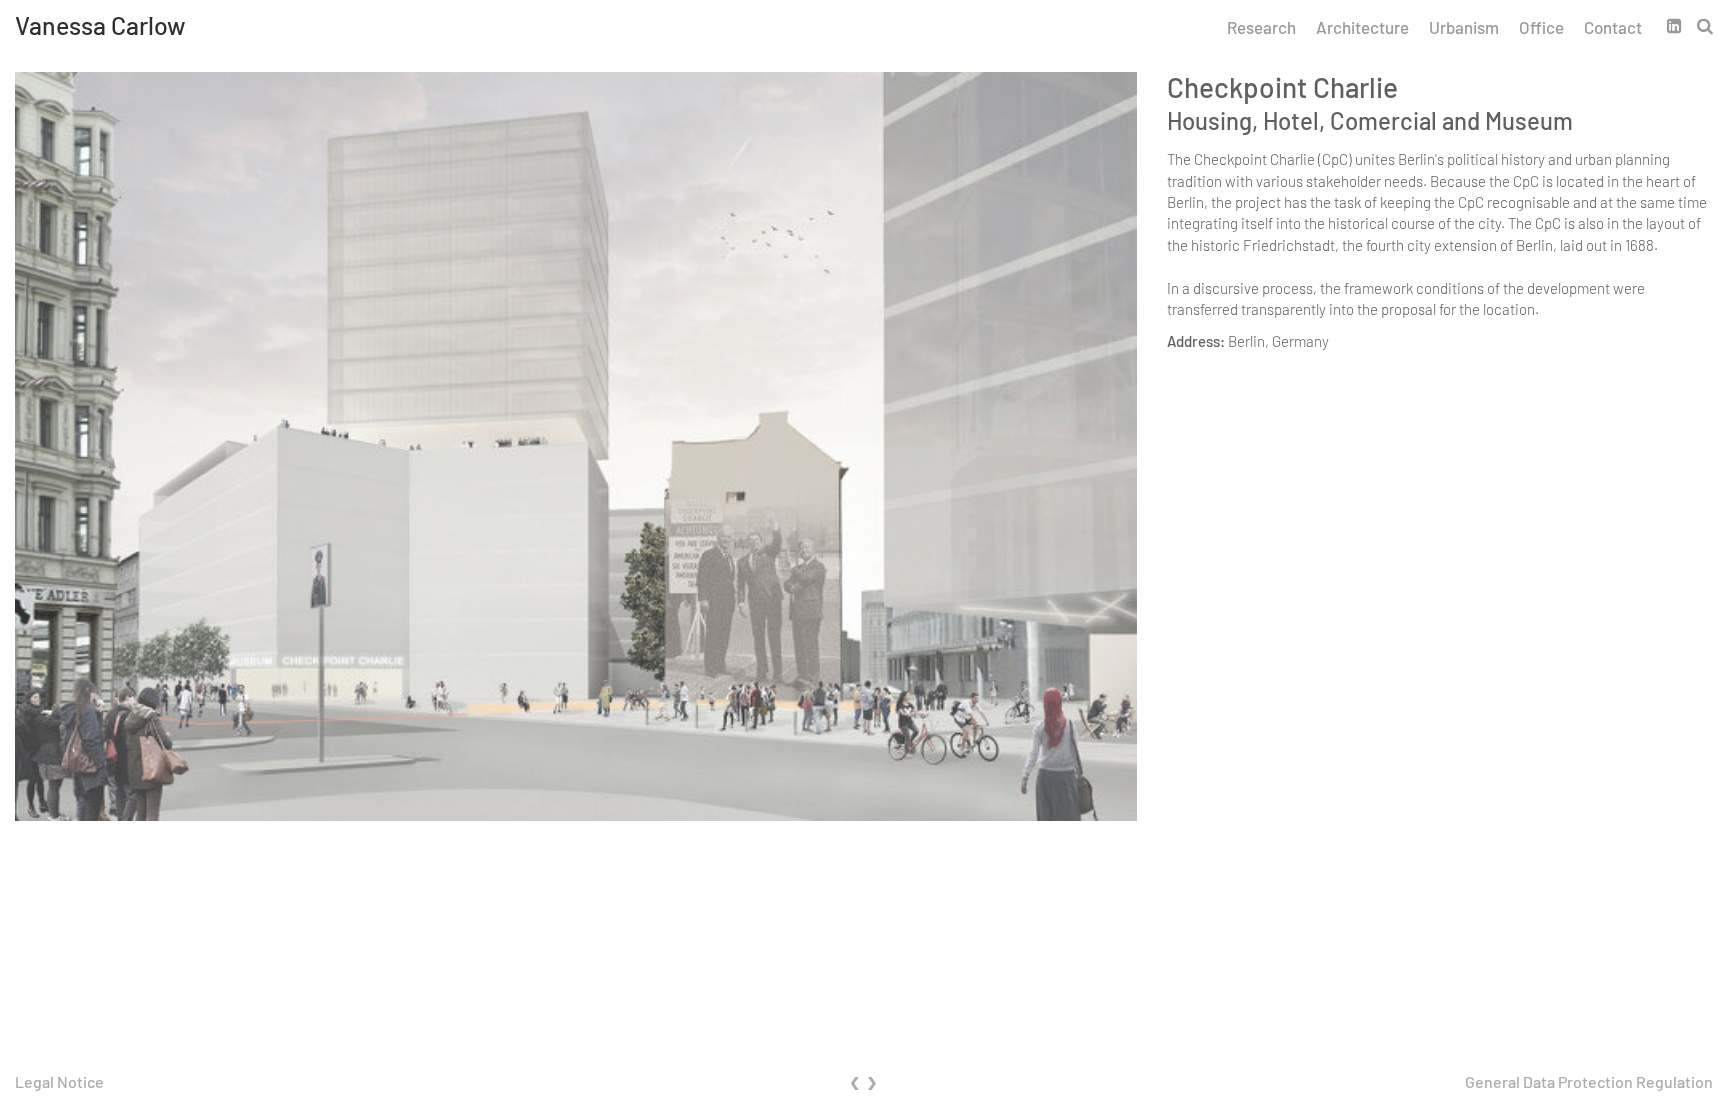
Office (1541, 27)
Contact (1613, 27)
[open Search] (1705, 25)
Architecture (1362, 27)
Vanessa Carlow (100, 25)
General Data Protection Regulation (1589, 1081)
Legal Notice (59, 1081)
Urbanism (1464, 27)
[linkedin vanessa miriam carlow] (1682, 25)
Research (1261, 27)
